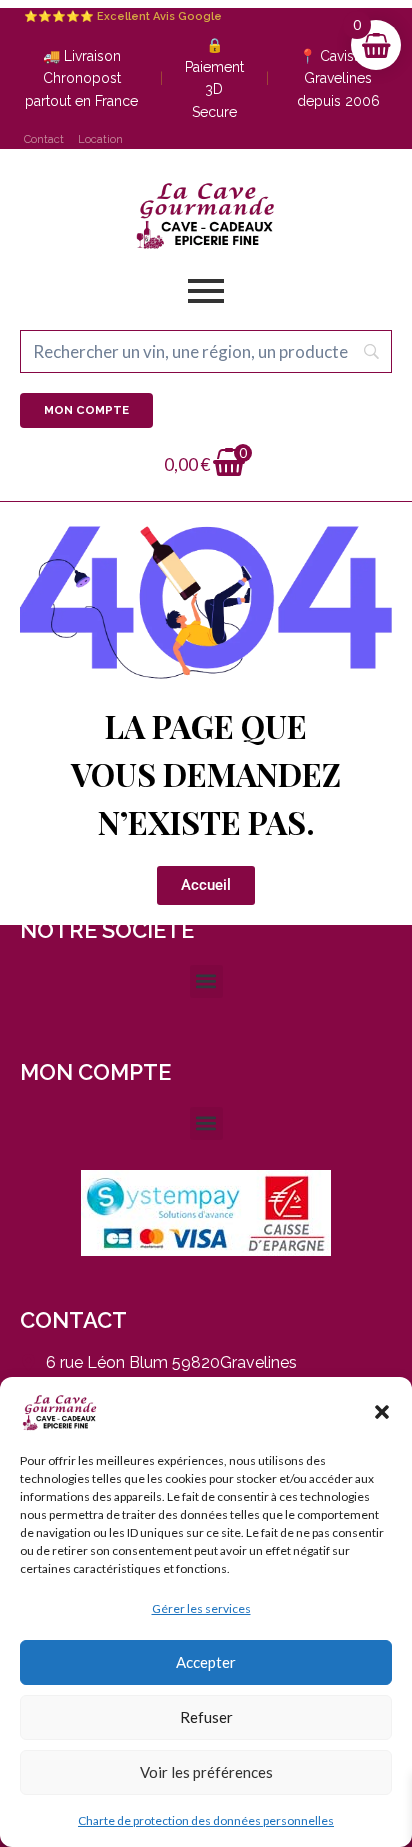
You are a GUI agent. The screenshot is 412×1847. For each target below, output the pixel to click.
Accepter (206, 1662)
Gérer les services (201, 1608)
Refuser (206, 1717)
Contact (44, 139)
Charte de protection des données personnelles (206, 1820)
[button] (382, 1412)
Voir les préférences (206, 1772)
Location (100, 139)
